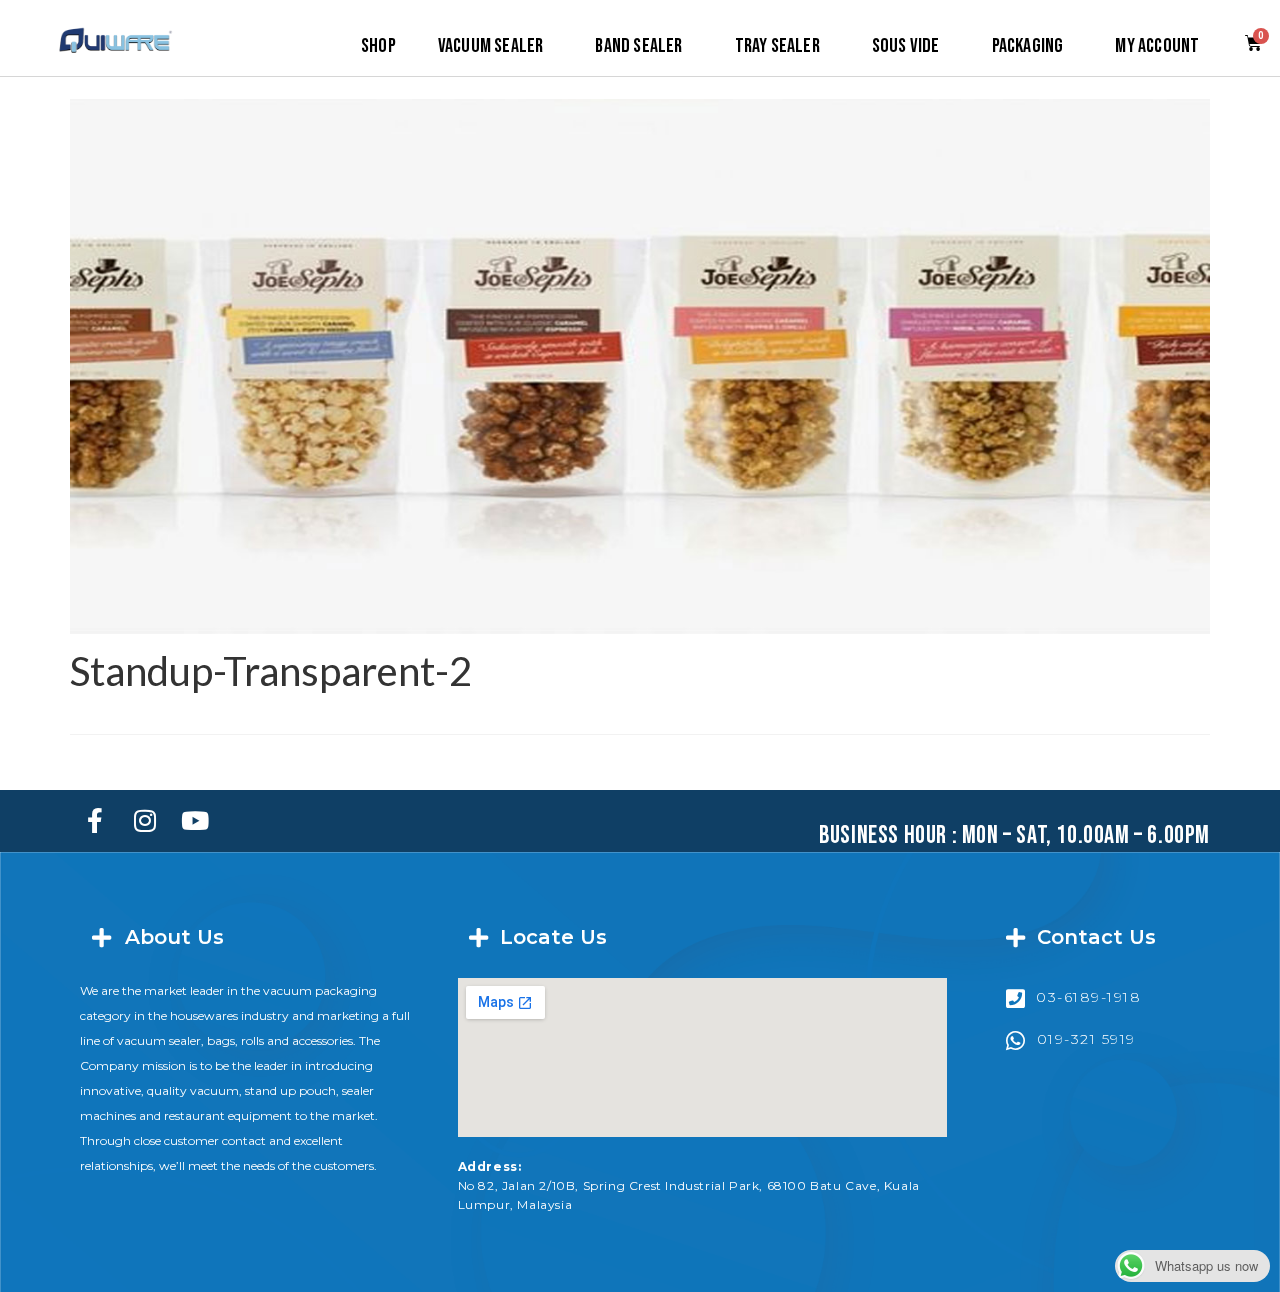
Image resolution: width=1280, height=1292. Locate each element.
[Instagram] (145, 821)
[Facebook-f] (95, 821)
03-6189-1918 (1088, 997)
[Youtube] (195, 821)
